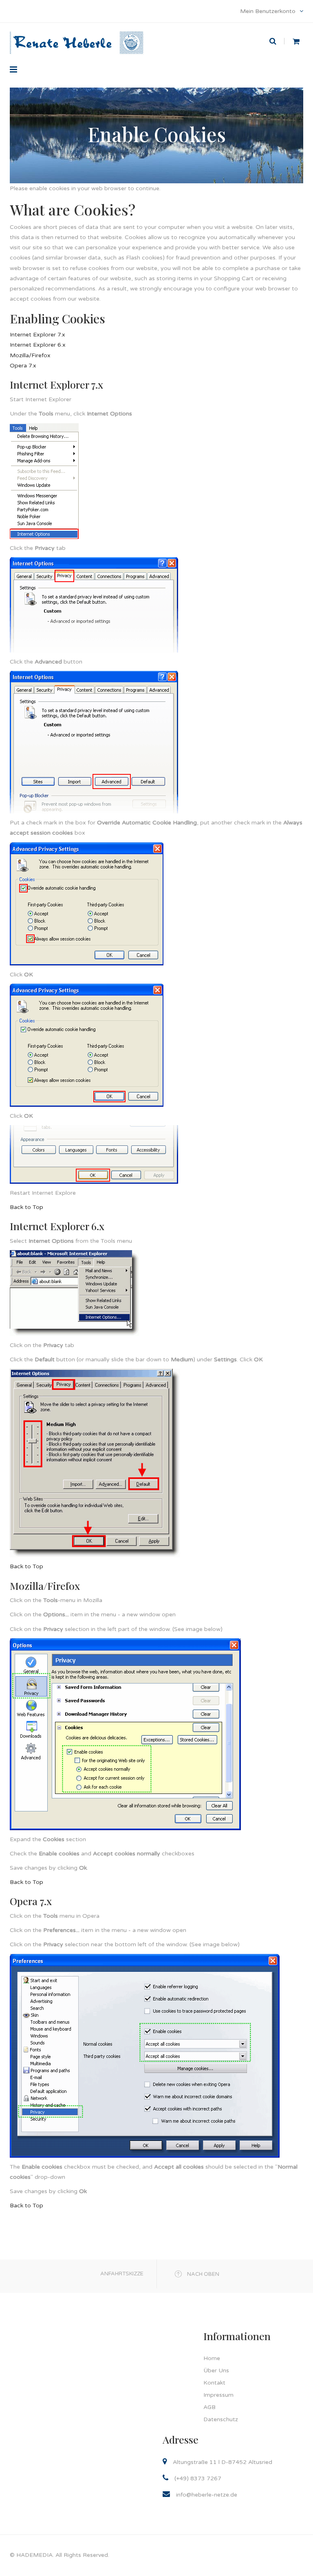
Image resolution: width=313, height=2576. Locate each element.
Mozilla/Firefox (30, 355)
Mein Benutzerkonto (269, 11)
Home (212, 2358)
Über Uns (216, 2370)
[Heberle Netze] (77, 32)
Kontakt (214, 2383)
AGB (209, 2407)
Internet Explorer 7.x (37, 335)
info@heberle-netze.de (207, 2495)
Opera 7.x (23, 366)
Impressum (218, 2395)
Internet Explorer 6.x (38, 345)
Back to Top (26, 1207)
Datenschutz (221, 2419)
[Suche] (277, 41)
